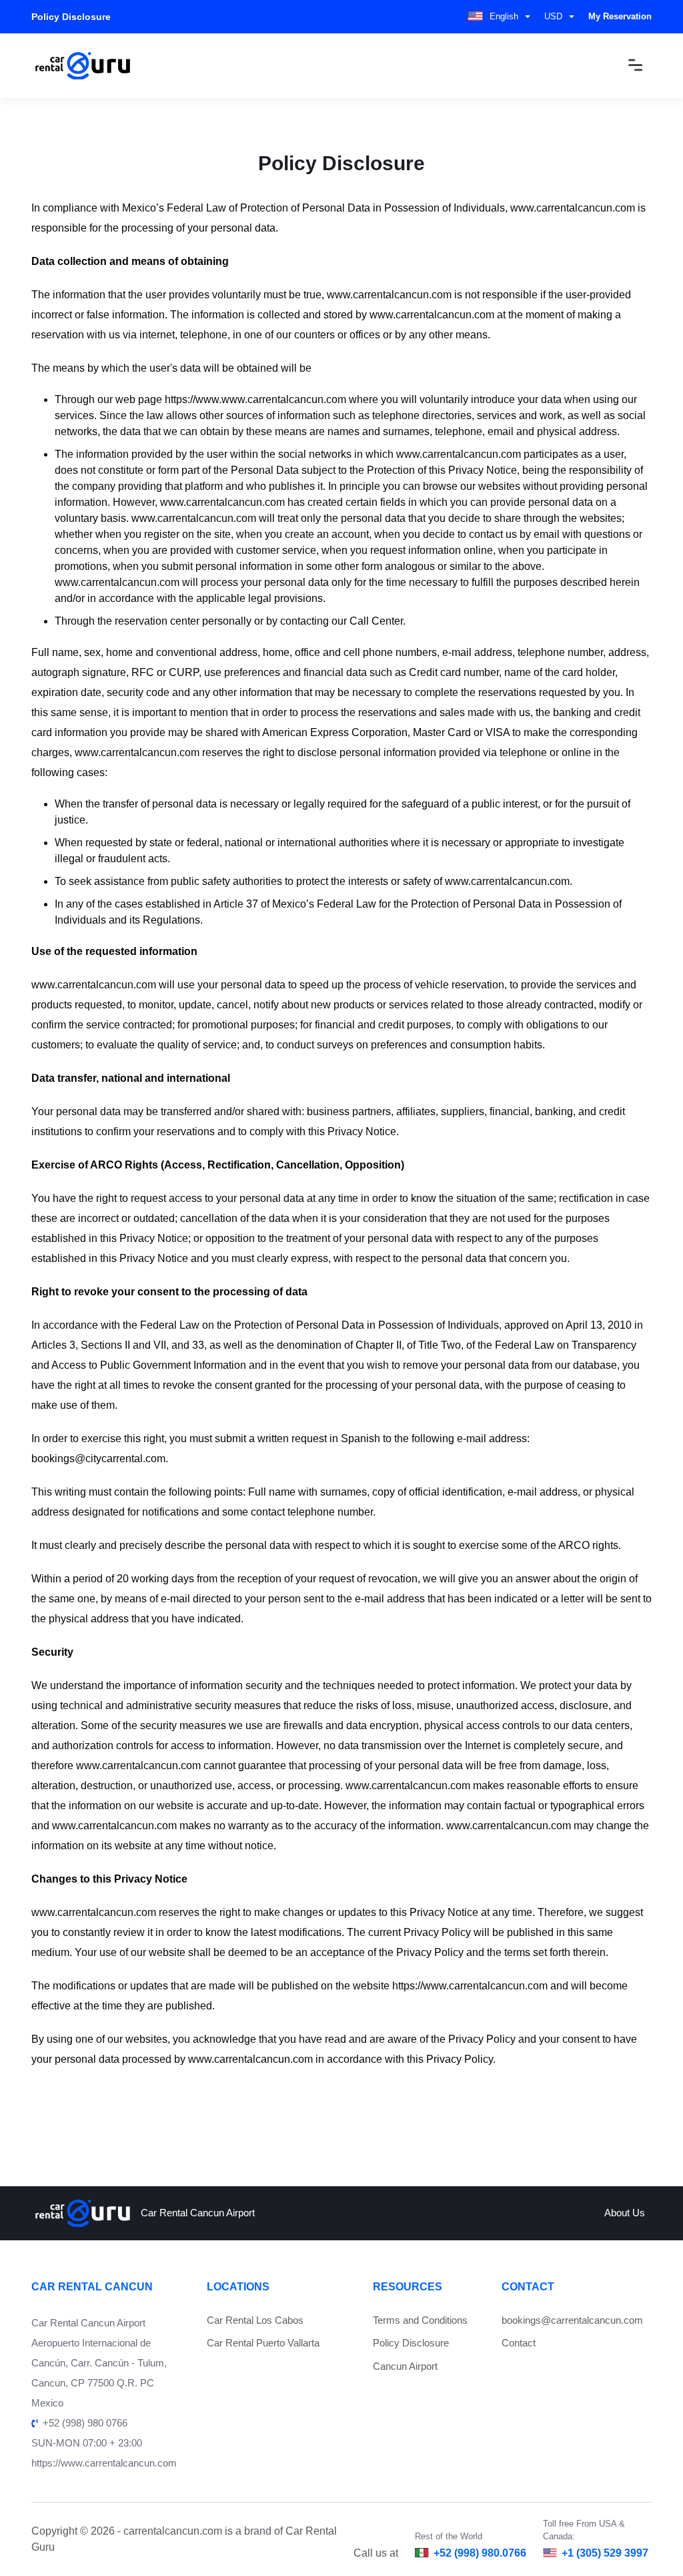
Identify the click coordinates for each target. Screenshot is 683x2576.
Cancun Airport (405, 2366)
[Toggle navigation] (626, 65)
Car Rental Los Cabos (255, 2320)
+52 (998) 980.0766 (480, 2553)
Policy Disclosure (411, 2343)
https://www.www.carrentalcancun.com (255, 399)
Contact (519, 2343)
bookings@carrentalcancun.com (572, 2320)
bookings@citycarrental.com (98, 1459)
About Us (625, 2213)
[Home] (83, 66)
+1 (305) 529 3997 (605, 2553)
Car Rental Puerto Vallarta (263, 2343)
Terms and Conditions (420, 2320)
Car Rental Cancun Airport (198, 2213)
